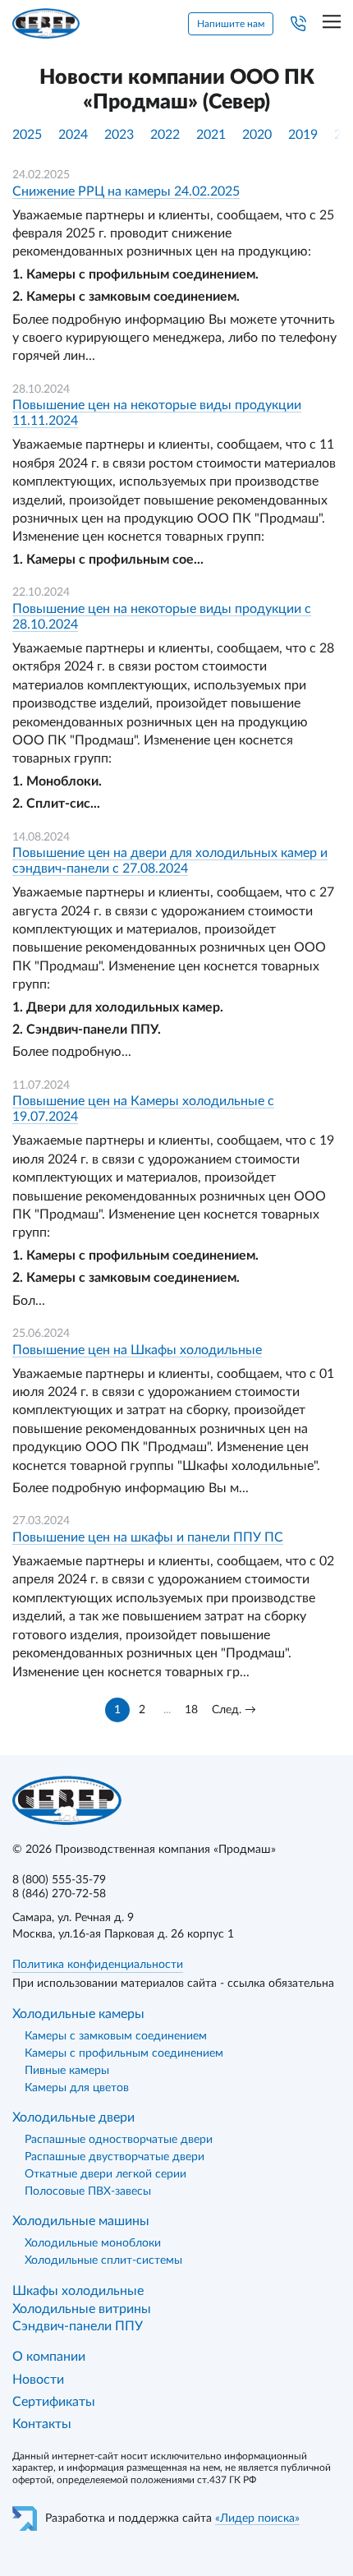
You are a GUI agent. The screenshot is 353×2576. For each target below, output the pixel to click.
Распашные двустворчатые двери (115, 2157)
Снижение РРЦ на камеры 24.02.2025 (126, 191)
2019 (303, 135)
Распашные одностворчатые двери (119, 2140)
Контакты (42, 2424)
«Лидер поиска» (257, 2518)
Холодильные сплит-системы (103, 2260)
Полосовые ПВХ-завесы (88, 2191)
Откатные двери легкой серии (105, 2174)
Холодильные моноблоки (93, 2243)
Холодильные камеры (78, 2014)
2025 (27, 135)
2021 (211, 135)
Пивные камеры (67, 2071)
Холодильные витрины (82, 2309)
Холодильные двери (73, 2117)
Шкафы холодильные (78, 2291)
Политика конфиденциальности (98, 1965)
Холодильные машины (81, 2221)
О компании (49, 2357)
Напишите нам (231, 24)
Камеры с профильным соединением (124, 2053)
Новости (38, 2380)
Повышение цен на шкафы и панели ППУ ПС (148, 1537)
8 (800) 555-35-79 (59, 1880)
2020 (257, 135)
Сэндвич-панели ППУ (78, 2326)
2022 (165, 135)
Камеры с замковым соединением (116, 2036)
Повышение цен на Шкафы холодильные (137, 1350)
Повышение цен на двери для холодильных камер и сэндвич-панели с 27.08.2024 (170, 861)
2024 (73, 135)
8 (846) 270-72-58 (59, 1894)
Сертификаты (54, 2402)
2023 (119, 135)
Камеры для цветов (77, 2088)
